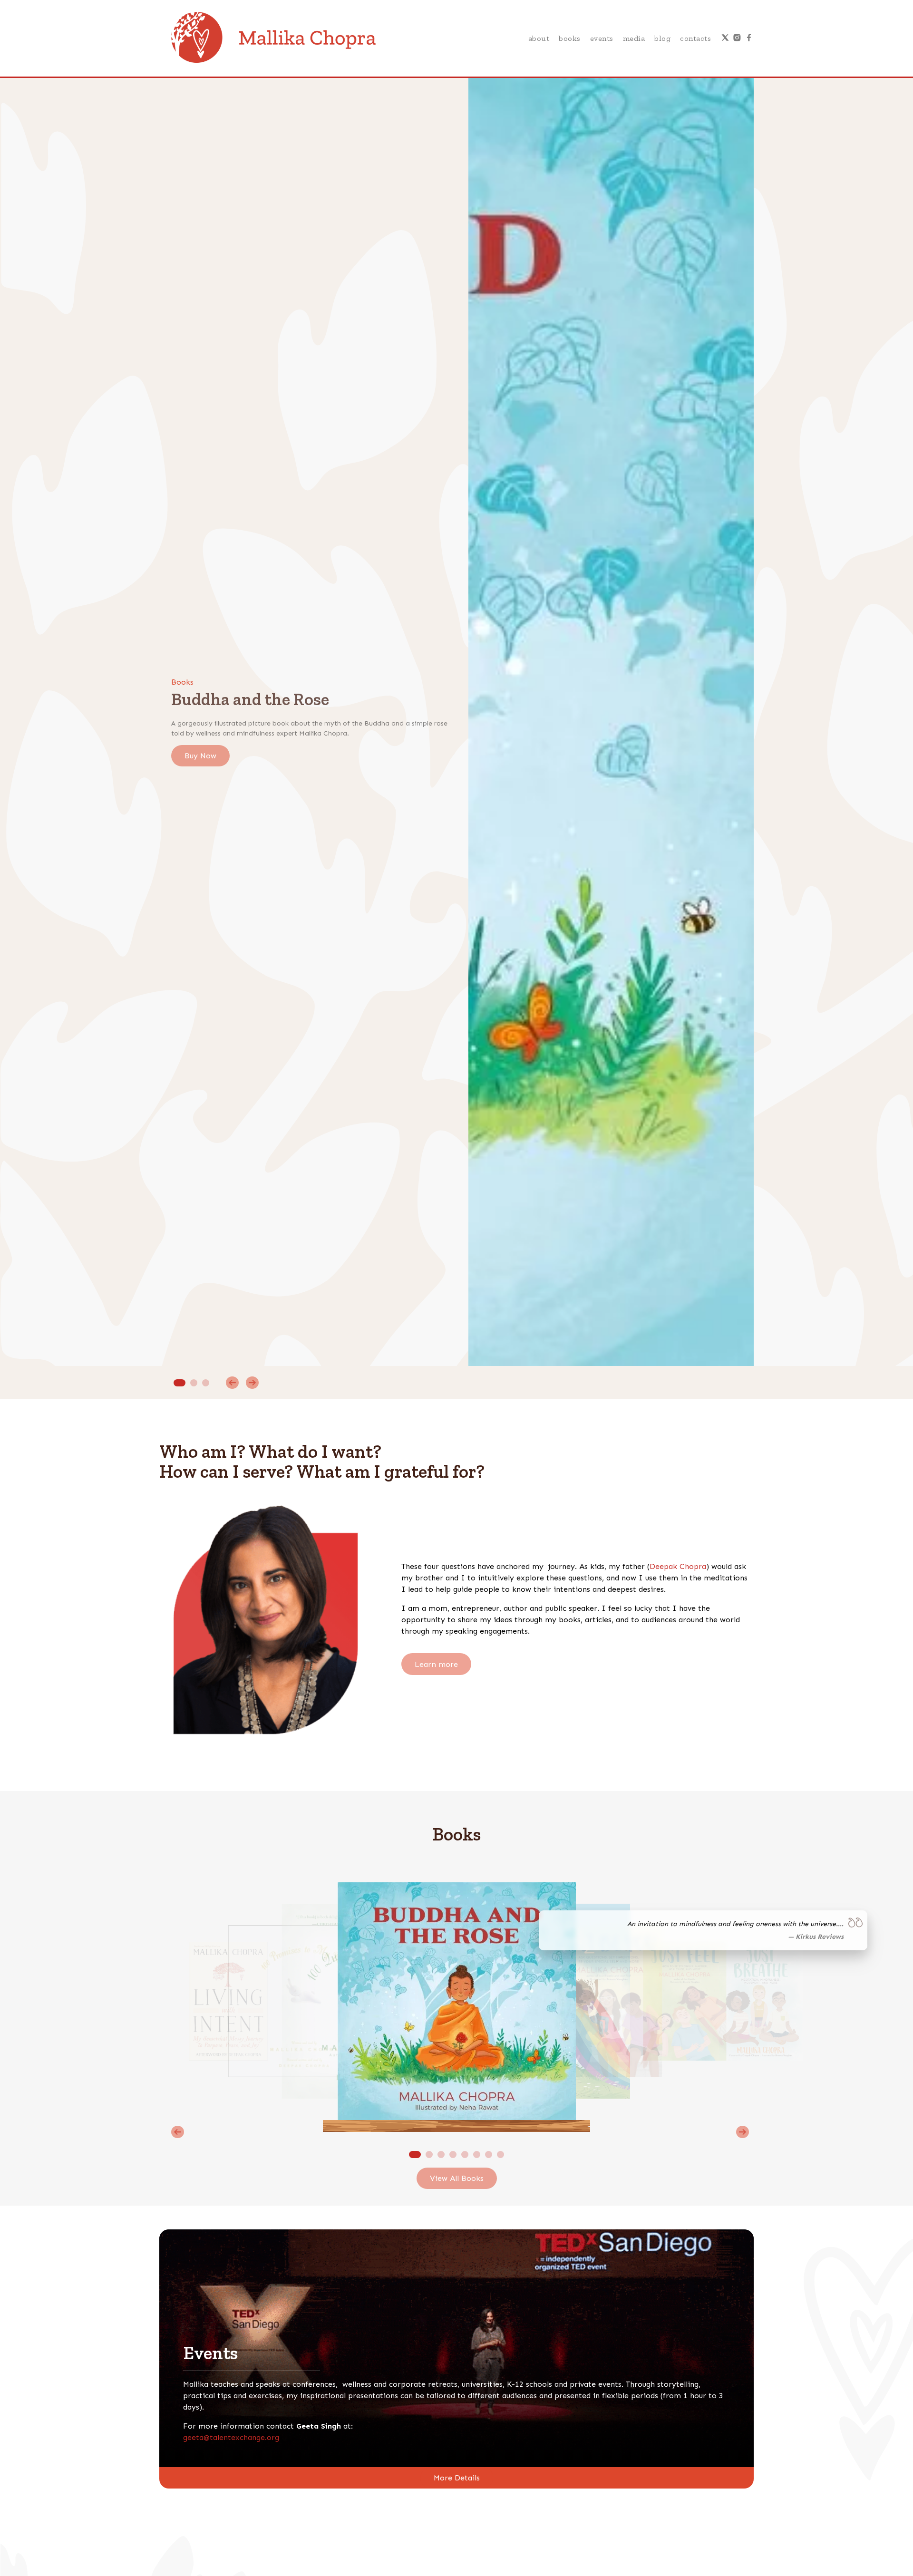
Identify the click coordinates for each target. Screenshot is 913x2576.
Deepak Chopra (678, 1566)
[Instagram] (737, 39)
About (539, 38)
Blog (662, 38)
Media (634, 38)
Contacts (695, 38)
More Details (457, 2478)
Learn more (436, 1664)
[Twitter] (725, 39)
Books (570, 38)
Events (602, 38)
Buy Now (200, 756)
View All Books (457, 2178)
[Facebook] (749, 39)
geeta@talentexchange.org (231, 2437)
